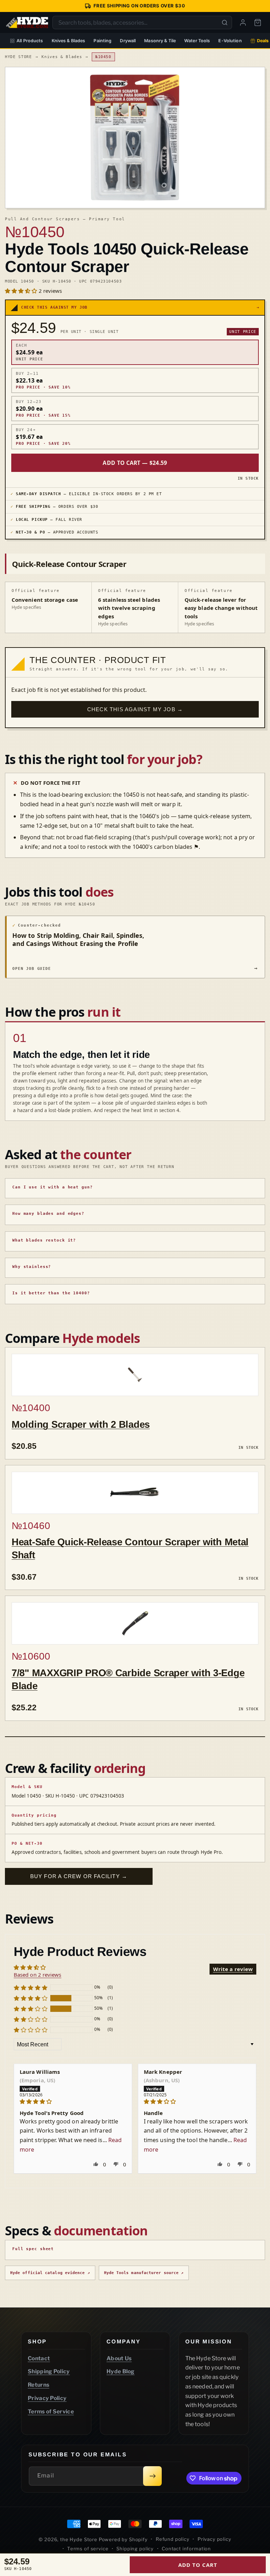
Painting (102, 41)
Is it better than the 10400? (51, 1293)
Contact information (186, 2549)
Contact (39, 2358)
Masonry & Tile (160, 41)
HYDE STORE (18, 57)
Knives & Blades (69, 41)
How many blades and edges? (48, 1214)
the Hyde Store (79, 2539)
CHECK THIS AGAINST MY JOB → (135, 709)
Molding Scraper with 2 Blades (81, 1424)
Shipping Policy (49, 2371)
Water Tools (197, 41)
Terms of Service (51, 2411)
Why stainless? (32, 1267)
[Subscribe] (152, 2476)
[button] (22, 291)
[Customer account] (243, 23)
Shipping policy (135, 2549)
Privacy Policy (47, 2398)
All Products (30, 41)
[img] (73, 2101)
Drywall (128, 41)
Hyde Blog (121, 2371)
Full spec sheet (33, 2249)
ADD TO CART (198, 2565)
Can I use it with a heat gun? (53, 1187)
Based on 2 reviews (37, 1975)
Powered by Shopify (123, 2539)
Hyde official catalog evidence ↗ (50, 2273)
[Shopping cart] (258, 23)
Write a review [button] (233, 1969)
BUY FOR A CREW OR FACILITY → (79, 1876)
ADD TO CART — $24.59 (135, 463)
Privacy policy (214, 2539)
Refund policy (173, 2539)
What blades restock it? (44, 1240)
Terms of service (88, 2549)
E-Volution (230, 41)
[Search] (225, 23)
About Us (119, 2358)
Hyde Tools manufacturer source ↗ (144, 2273)
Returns (38, 2385)
